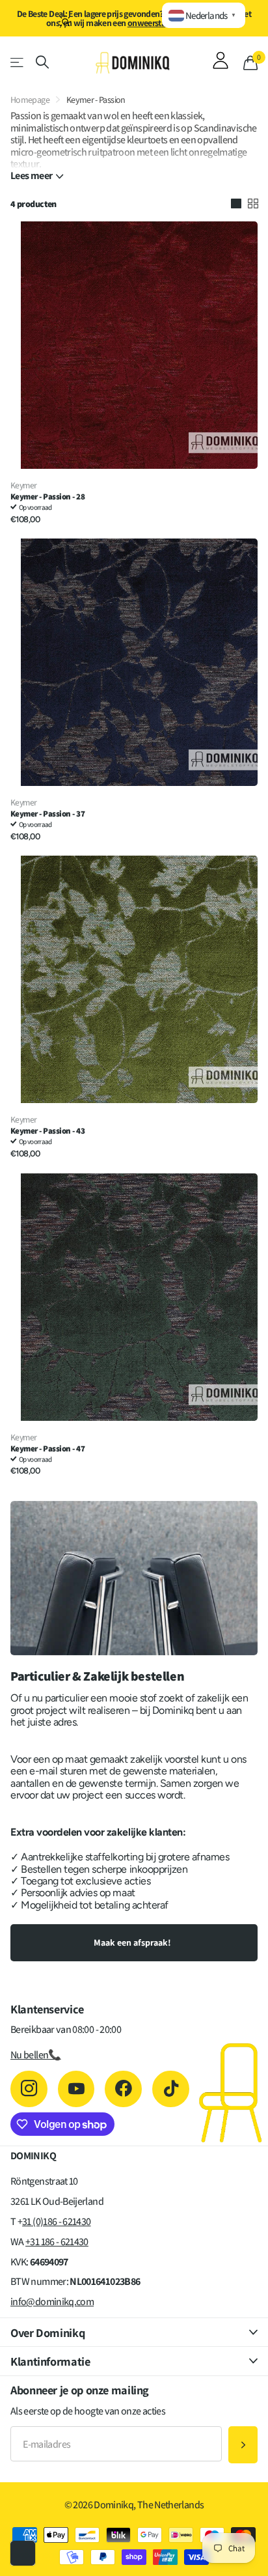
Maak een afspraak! (133, 1942)
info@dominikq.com (52, 2302)
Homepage (30, 100)
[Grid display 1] (236, 204)
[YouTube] (76, 2089)
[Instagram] (29, 2089)
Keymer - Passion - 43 (47, 1131)
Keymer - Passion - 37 (47, 814)
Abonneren (243, 2445)
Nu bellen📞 (36, 2055)
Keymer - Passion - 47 (47, 1449)
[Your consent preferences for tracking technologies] (23, 2553)
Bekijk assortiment (18, 62)
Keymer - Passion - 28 (47, 497)
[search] (42, 62)
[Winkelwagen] (250, 63)
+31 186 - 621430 (57, 2242)
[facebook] (123, 2089)
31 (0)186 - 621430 (56, 2221)
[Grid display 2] (253, 204)
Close (134, 2332)
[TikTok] (171, 2089)
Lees (31, 176)
